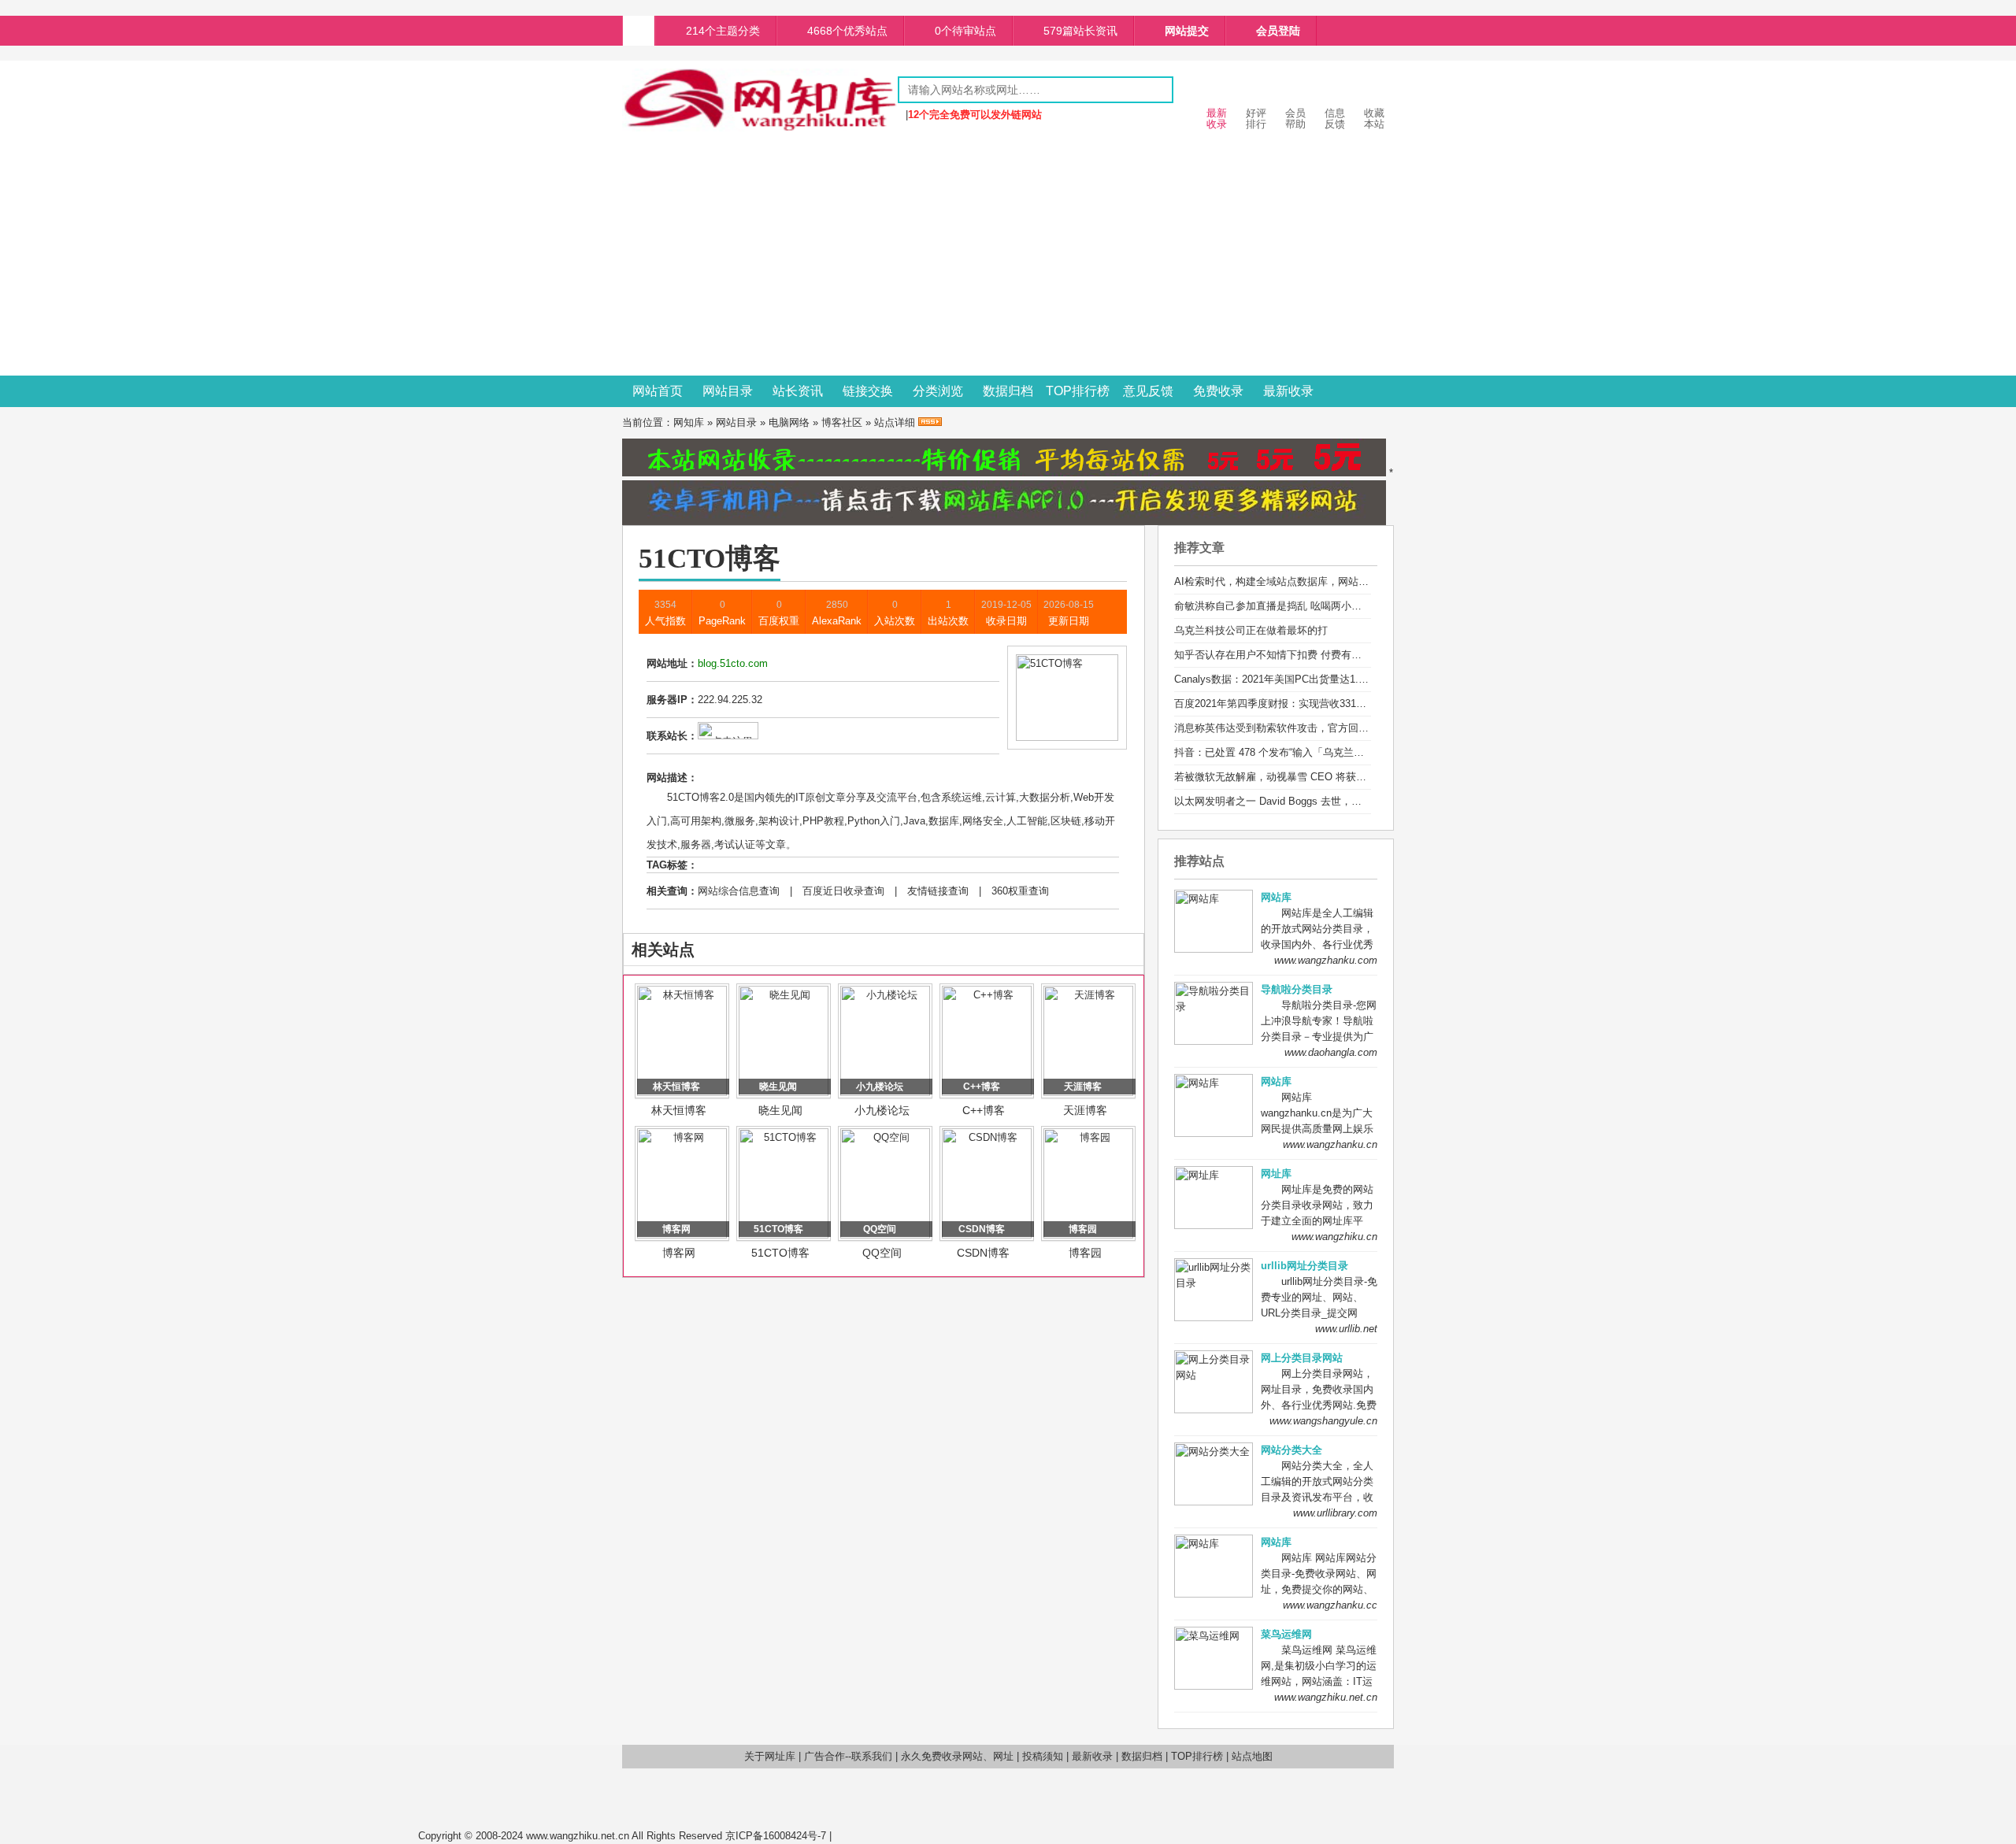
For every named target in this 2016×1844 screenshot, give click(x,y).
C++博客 (984, 1110)
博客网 (679, 1253)
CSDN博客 (983, 1253)
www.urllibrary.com (1335, 1513)
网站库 (1276, 897)
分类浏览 (938, 391)
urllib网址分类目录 (1304, 1266)
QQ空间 (882, 1253)
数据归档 (1008, 391)
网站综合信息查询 (739, 891)
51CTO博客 (780, 1253)
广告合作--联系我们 (848, 1756)
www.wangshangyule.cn (1323, 1421)
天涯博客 (1085, 1110)
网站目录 (728, 391)
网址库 (1276, 1174)
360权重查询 (1020, 891)
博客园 (1085, 1253)
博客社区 (842, 422)
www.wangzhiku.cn (1334, 1237)
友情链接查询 (938, 891)
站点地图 (1252, 1756)
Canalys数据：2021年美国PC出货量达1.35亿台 (1282, 679)
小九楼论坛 (882, 1110)
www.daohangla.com (1331, 1052)
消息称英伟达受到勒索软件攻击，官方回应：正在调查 (1297, 728)
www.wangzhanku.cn (1330, 1144)
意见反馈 (1148, 391)
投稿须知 (1043, 1756)
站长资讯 (798, 391)
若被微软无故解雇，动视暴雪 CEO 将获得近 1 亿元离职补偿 (1312, 777)
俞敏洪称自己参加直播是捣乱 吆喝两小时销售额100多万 (1302, 606)
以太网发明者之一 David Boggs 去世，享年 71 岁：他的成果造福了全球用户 (1348, 801)
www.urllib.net (1346, 1329)
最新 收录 (1217, 118)
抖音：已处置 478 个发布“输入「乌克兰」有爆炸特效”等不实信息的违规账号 (1347, 752)
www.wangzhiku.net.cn (1326, 1697)
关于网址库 (770, 1756)
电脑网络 (789, 422)
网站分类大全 (1291, 1450)
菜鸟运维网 (1286, 1634)
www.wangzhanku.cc (1330, 1605)
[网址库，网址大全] (760, 128)
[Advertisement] (1008, 257)
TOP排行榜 (1078, 391)
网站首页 (658, 391)
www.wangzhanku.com (1326, 960)
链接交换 (868, 391)
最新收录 (1288, 391)
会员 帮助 (1295, 118)
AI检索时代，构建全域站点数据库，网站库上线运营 (1292, 581)
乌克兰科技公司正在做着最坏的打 (1251, 630)
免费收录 (1218, 391)
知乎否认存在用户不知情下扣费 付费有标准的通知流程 (1299, 655)
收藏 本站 (1374, 118)
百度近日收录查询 (843, 891)
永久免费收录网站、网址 (957, 1756)
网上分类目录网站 (1302, 1358)
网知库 (689, 422)
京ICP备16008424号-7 (776, 1836)
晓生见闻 (780, 1110)
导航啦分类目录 (1297, 989)
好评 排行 (1256, 118)
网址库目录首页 (639, 31)
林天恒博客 (679, 1110)
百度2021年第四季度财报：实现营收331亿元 (1275, 704)
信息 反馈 (1335, 118)
